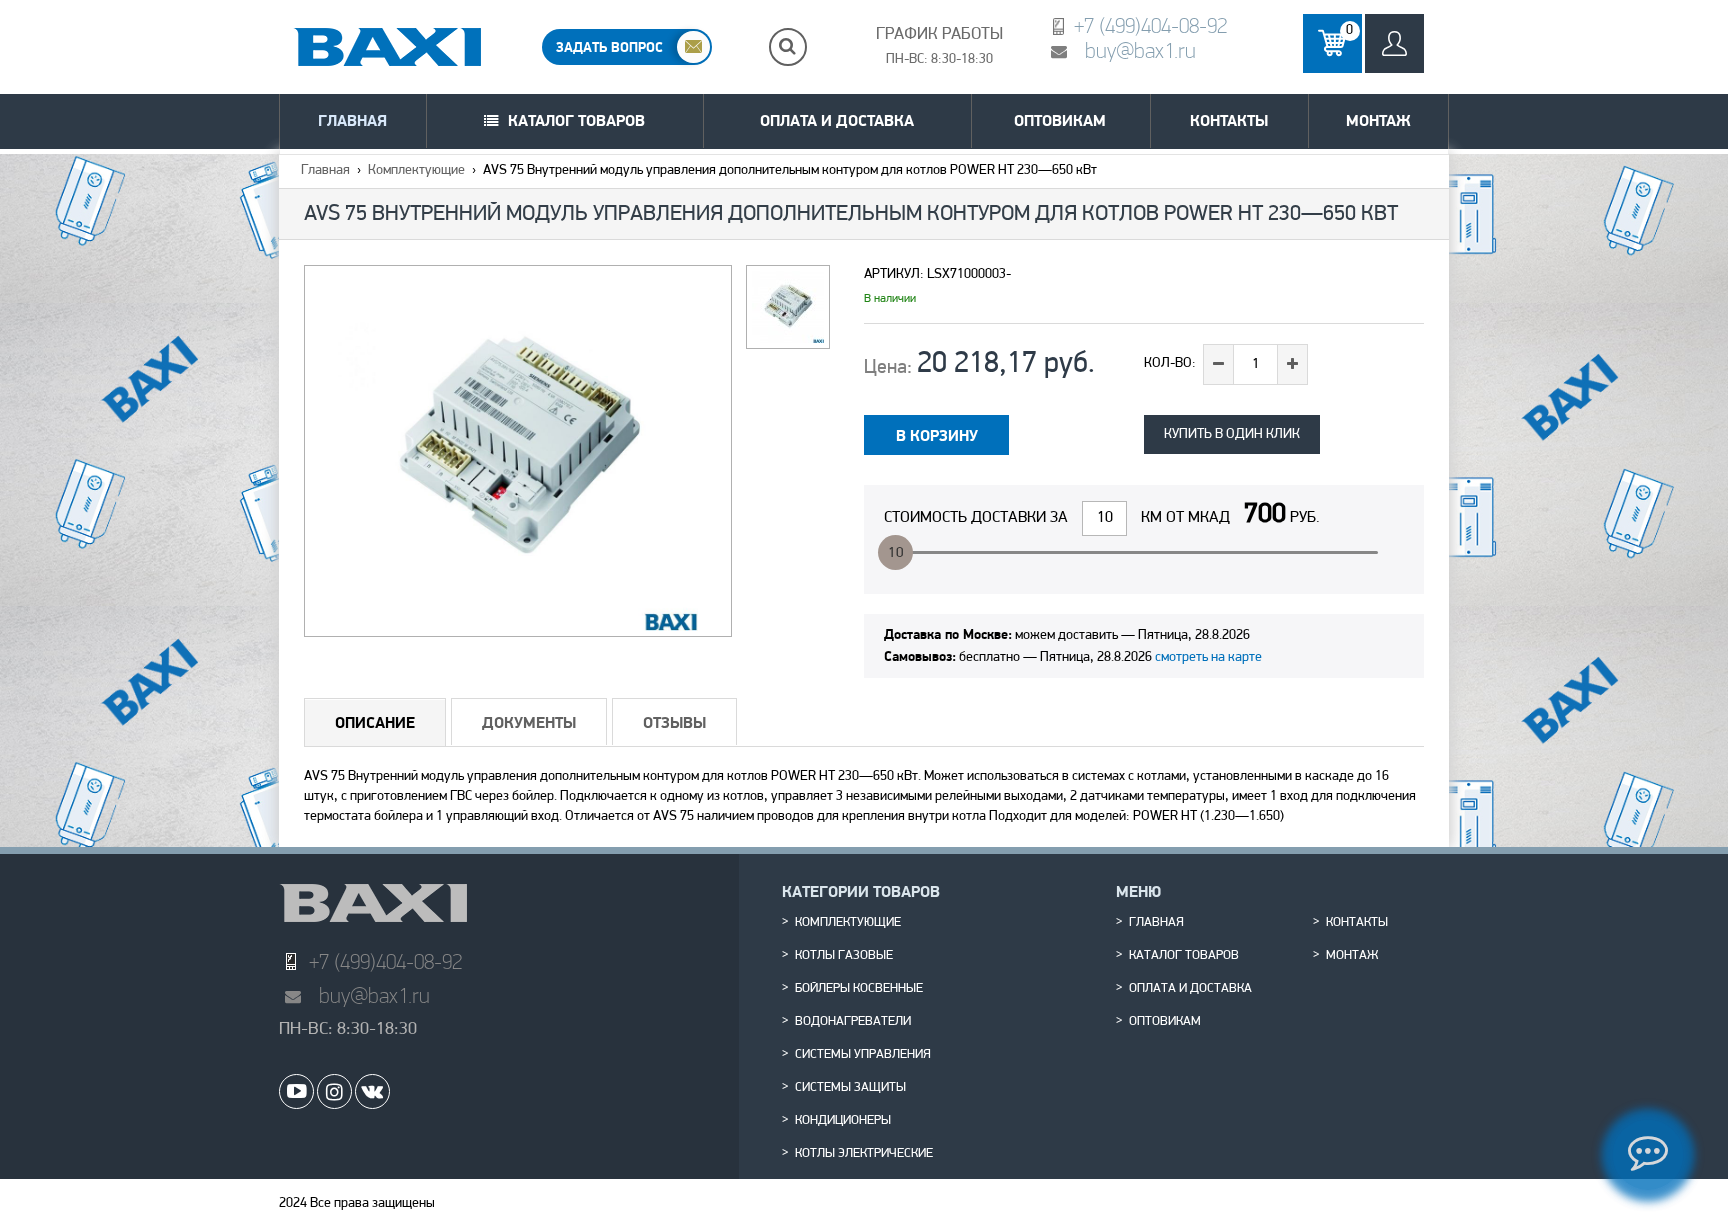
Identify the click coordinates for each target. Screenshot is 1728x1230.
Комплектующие (416, 170)
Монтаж (1378, 120)
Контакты (1229, 120)
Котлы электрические (864, 1154)
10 (896, 553)
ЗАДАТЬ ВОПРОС (609, 47)
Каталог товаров (576, 120)
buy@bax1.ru (1140, 50)
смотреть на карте (1208, 657)
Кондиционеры (843, 1121)
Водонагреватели (853, 1022)
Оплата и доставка (837, 120)
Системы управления (863, 1055)
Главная (352, 120)
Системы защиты (850, 1088)
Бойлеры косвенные (859, 989)
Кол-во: (1170, 363)
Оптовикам (1060, 120)
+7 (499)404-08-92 (1150, 25)
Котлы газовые (844, 956)
